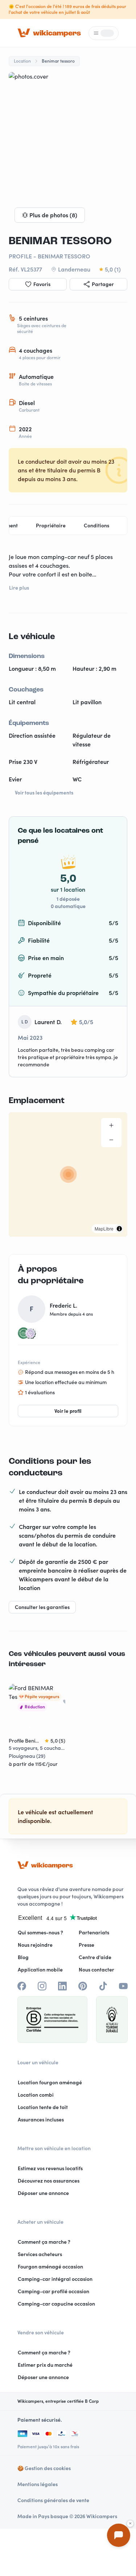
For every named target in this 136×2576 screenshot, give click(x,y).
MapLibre (104, 1228)
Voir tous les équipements (44, 793)
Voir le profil (68, 1411)
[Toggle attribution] (119, 1229)
